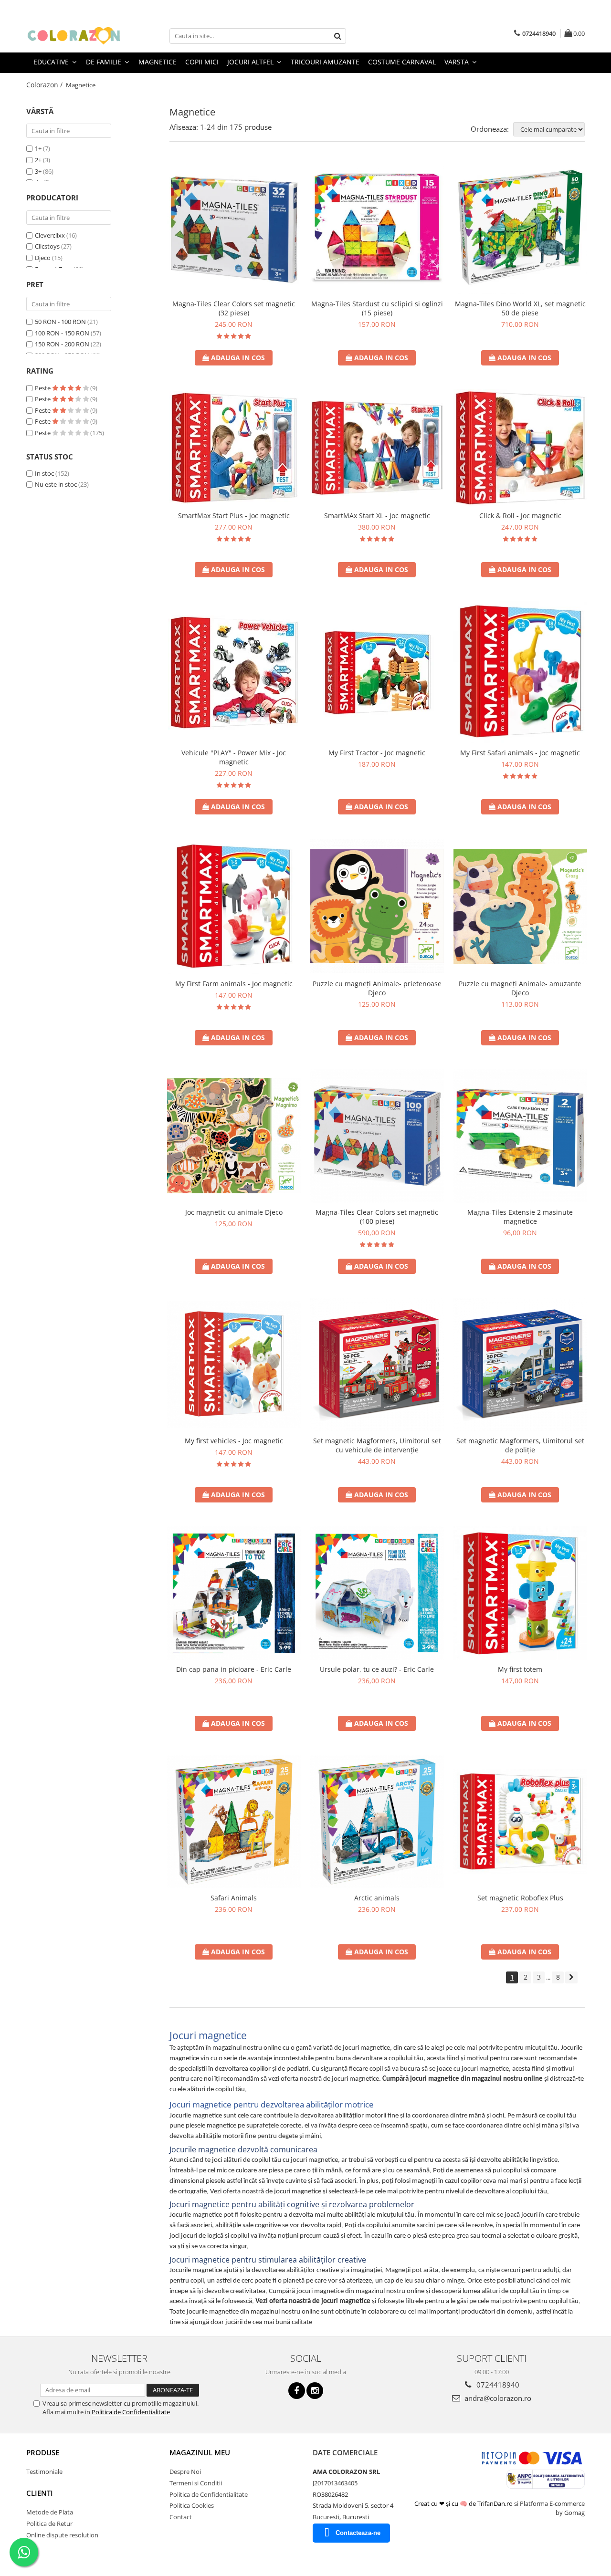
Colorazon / (45, 85)
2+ (38, 160)
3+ (38, 171)
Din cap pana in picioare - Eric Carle (234, 1669)
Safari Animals (234, 1898)
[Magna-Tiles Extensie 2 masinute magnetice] (520, 1136)
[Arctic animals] (377, 1822)
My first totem (520, 1669)
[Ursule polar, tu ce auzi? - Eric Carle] (377, 1593)
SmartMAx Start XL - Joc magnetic (377, 516)
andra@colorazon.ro (497, 2398)
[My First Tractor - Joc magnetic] (377, 673)
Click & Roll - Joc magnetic (520, 516)
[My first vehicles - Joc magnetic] (234, 1365)
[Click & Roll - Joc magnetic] (520, 448)
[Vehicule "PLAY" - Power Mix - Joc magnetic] (234, 673)
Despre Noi (185, 2472)
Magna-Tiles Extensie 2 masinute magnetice (520, 1217)
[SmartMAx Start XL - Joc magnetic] (377, 448)
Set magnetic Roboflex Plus (520, 1898)
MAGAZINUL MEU (200, 2452)
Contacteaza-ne (358, 2533)
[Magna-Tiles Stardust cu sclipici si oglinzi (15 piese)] (377, 228)
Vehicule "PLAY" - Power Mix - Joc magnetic (234, 757)
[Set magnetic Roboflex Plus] (520, 1822)
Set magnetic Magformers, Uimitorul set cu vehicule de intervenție (377, 1445)
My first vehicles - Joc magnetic (234, 1441)
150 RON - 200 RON (62, 344)
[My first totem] (520, 1593)
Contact (181, 2517)
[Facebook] (297, 2391)
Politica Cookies (192, 2505)
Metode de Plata (50, 2512)
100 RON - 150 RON (62, 333)
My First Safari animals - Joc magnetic (520, 753)
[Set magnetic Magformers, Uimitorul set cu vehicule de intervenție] (377, 1365)
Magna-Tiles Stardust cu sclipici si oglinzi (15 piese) (377, 308)
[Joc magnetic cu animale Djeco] (234, 1136)
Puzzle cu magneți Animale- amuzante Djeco (520, 988)
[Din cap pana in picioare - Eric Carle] (234, 1593)
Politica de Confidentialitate (131, 2412)
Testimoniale (44, 2472)
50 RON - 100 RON (60, 322)
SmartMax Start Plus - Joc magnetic (234, 516)
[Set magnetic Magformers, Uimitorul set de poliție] (520, 1365)
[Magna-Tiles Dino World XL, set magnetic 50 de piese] (520, 228)
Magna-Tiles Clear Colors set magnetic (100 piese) (377, 1217)
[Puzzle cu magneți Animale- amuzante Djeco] (520, 906)
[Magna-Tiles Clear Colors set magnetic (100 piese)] (377, 1136)
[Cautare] (337, 36)
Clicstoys (47, 246)
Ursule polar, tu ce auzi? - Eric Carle (377, 1669)
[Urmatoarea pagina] (571, 1977)
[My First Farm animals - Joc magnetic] (234, 906)
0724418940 (497, 2385)
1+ (38, 148)
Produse (43, 2452)
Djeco (43, 258)
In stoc (44, 473)
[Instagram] (315, 2391)
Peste (43, 388)
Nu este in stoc (56, 484)
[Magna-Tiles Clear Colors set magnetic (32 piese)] (234, 228)
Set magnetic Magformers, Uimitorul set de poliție (520, 1445)
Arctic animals (377, 1898)
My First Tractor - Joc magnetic (377, 753)
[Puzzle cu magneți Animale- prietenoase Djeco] (377, 906)
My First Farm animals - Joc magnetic (234, 984)
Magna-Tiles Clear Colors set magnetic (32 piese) (234, 308)
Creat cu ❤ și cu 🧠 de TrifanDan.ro (464, 2503)
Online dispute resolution (62, 2535)
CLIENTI (40, 2493)
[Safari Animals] (234, 1822)
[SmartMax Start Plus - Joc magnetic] (234, 448)
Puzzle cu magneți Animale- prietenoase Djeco (377, 988)
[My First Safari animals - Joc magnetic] (520, 672)
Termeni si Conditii (196, 2483)
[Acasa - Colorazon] (74, 36)
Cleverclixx (50, 235)
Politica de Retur (49, 2524)
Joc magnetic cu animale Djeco (234, 1212)
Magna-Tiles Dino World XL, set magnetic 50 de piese (520, 308)
